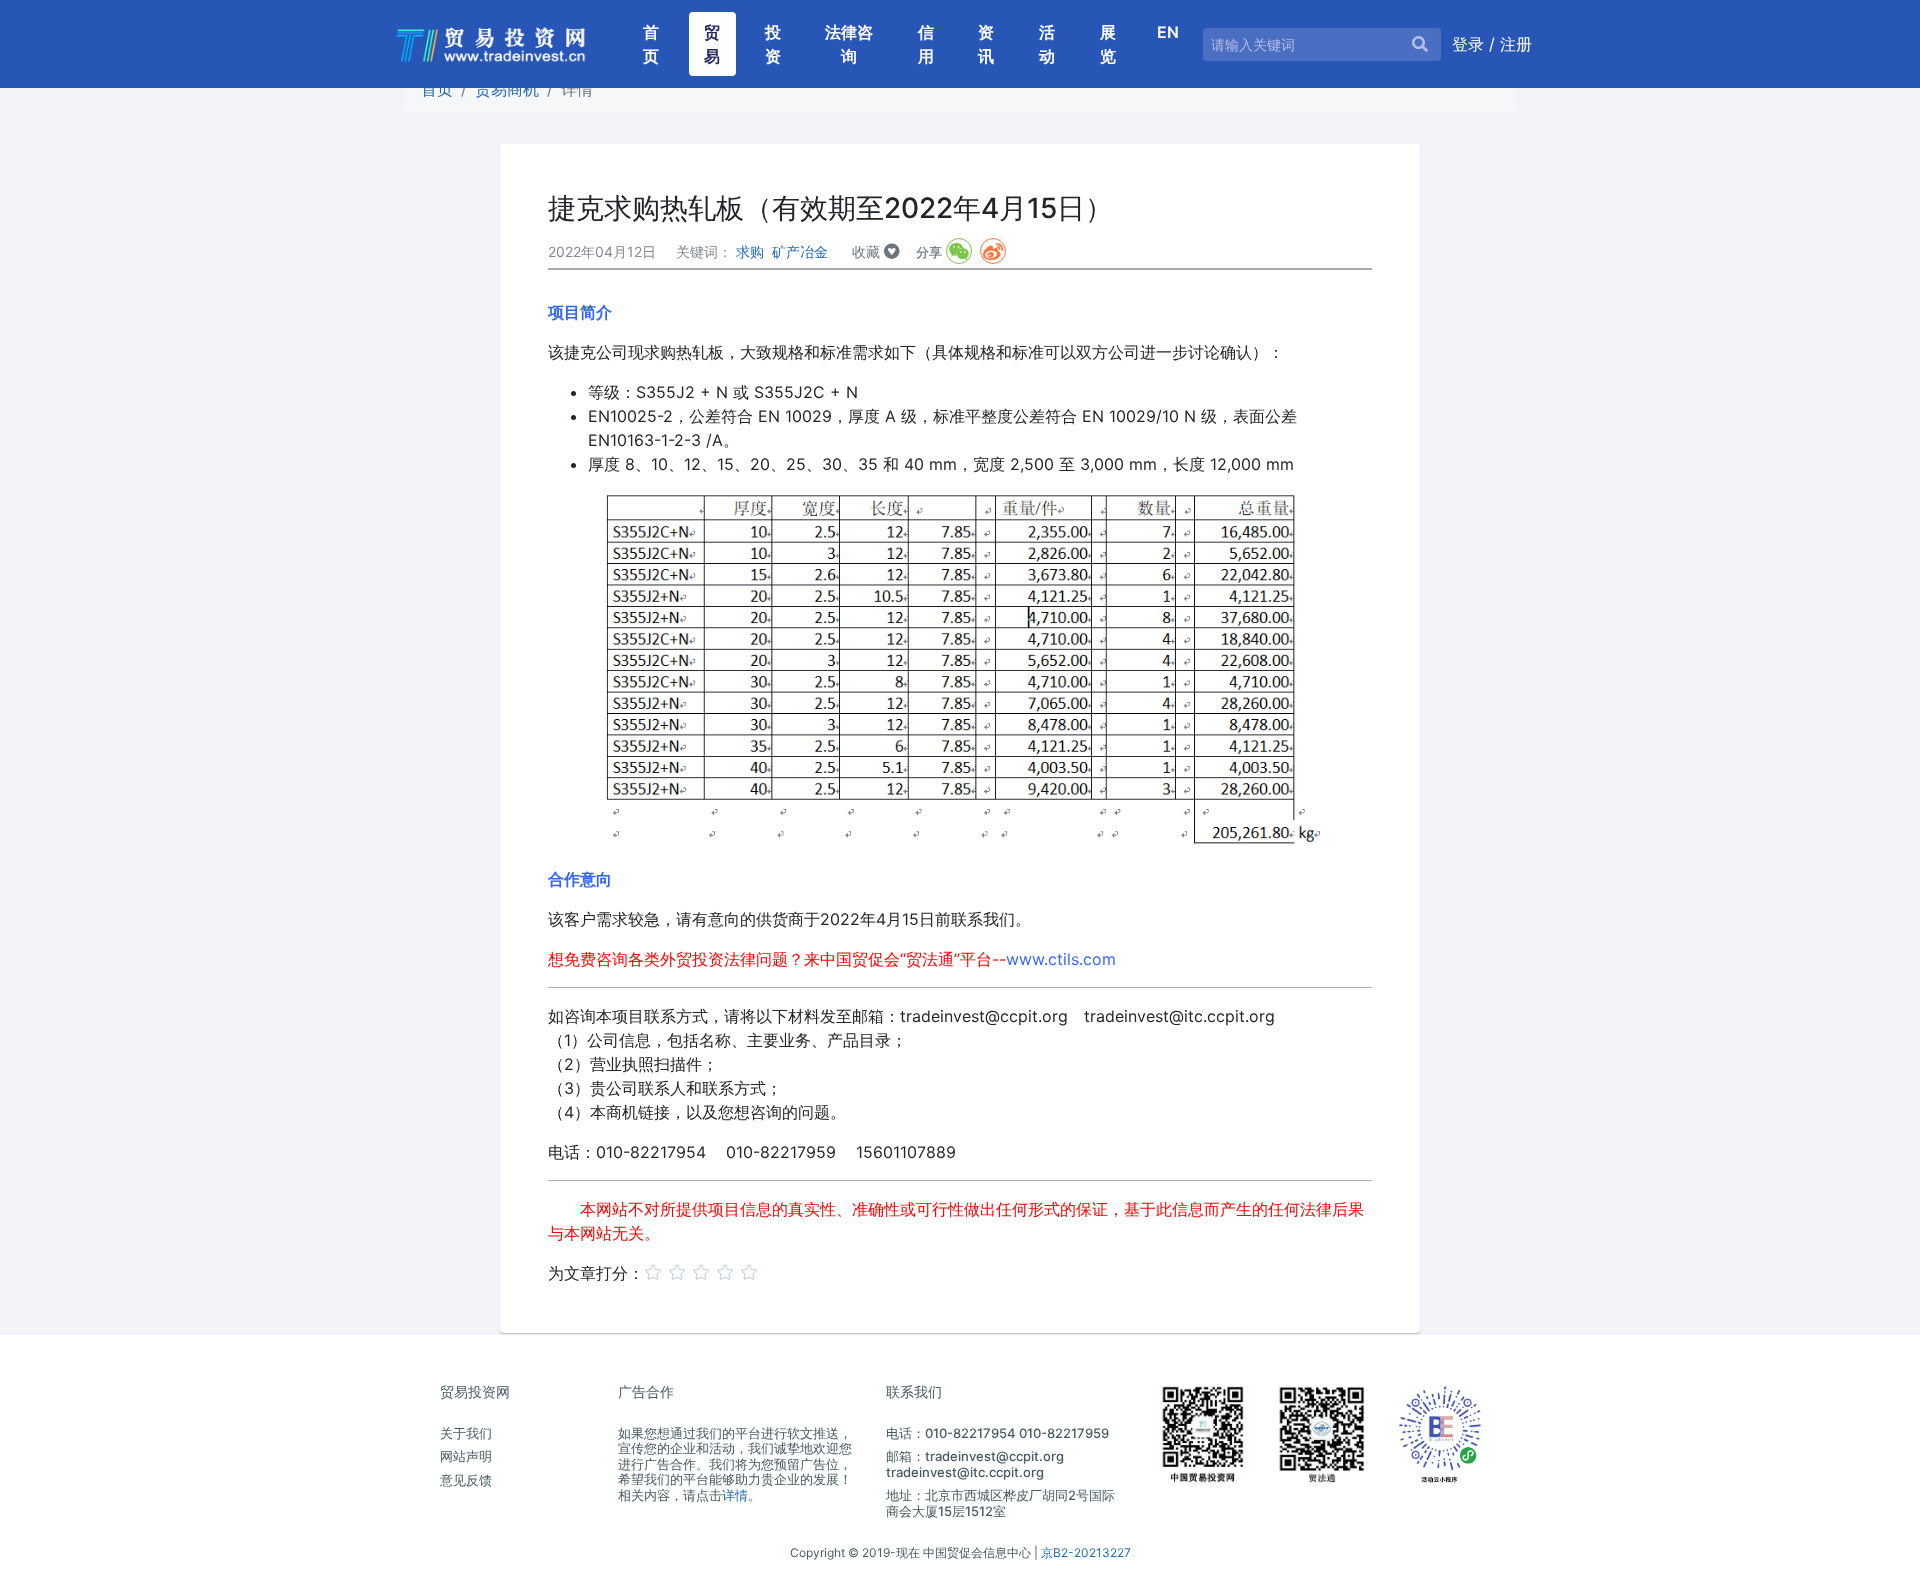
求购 (750, 251)
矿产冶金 (800, 251)
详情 (735, 1495)
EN (1168, 32)
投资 (773, 44)
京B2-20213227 (1086, 1552)
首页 (658, 44)
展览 (1108, 44)
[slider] (704, 1271)
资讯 (986, 44)
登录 (1470, 44)
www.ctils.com (1061, 959)
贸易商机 (507, 89)
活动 (1047, 44)
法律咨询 (849, 44)
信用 (926, 44)
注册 (1516, 44)
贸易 (712, 44)
